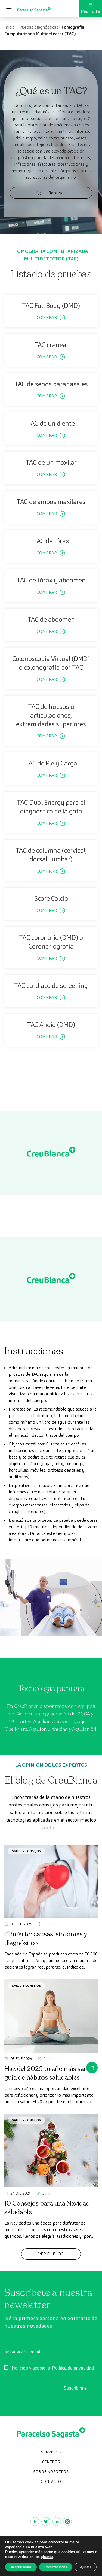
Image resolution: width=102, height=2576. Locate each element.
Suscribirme (75, 2388)
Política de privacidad (73, 2368)
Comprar (47, 318)
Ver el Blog (51, 2254)
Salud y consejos (26, 1851)
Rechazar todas (56, 2567)
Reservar (57, 193)
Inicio (10, 27)
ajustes (47, 2557)
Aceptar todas (21, 2567)
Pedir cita (90, 11)
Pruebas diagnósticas (38, 27)
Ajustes (86, 2567)
